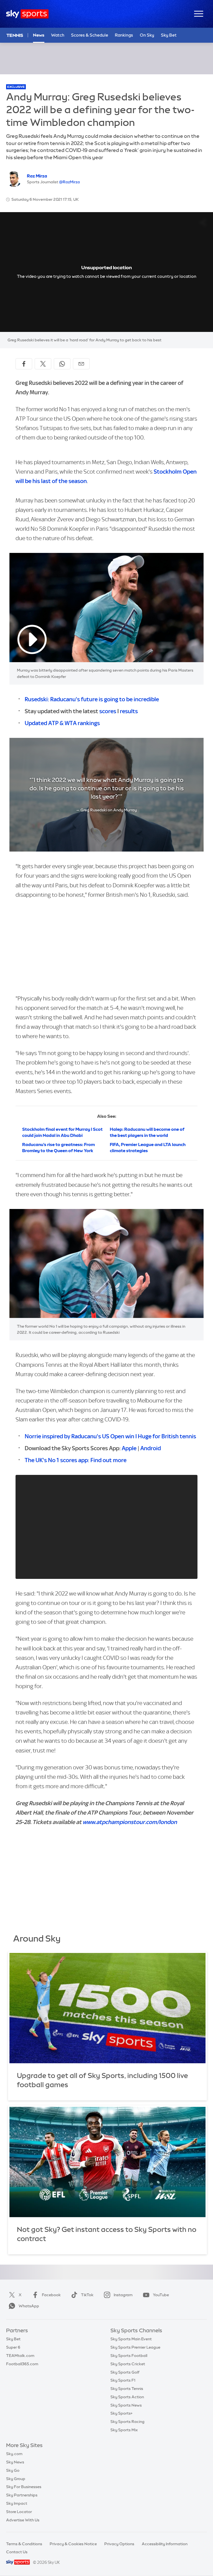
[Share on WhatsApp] (62, 364)
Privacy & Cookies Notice (73, 2544)
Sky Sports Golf (125, 2372)
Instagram (123, 2295)
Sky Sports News (126, 2405)
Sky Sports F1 (123, 2380)
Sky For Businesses (24, 2487)
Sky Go (13, 2470)
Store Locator (19, 2512)
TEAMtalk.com (20, 2356)
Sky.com (14, 2454)
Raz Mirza (37, 176)
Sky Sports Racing (127, 2422)
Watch (58, 35)
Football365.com (22, 2364)
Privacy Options (119, 2544)
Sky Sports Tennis (127, 2389)
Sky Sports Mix (124, 2430)
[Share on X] (43, 364)
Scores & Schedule (90, 35)
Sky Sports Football (129, 2356)
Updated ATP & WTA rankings (62, 723)
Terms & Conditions (24, 2544)
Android (151, 1448)
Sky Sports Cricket (128, 2364)
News (39, 35)
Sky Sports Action (127, 2397)
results (129, 711)
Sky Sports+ (121, 2413)
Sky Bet (169, 35)
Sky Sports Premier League (135, 2347)
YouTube (161, 2295)
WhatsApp (29, 2306)
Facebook (51, 2295)
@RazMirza (69, 182)
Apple (129, 1448)
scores (108, 711)
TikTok (87, 2295)
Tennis (15, 35)
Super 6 (13, 2347)
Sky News (15, 2462)
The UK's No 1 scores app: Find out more (76, 1460)
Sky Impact (17, 2503)
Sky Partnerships (22, 2495)
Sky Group (16, 2479)
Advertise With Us (23, 2520)
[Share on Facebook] (24, 364)
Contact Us (17, 2552)
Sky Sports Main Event (131, 2339)
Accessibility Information (165, 2544)
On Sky (147, 35)
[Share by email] (81, 364)
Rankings (124, 35)
